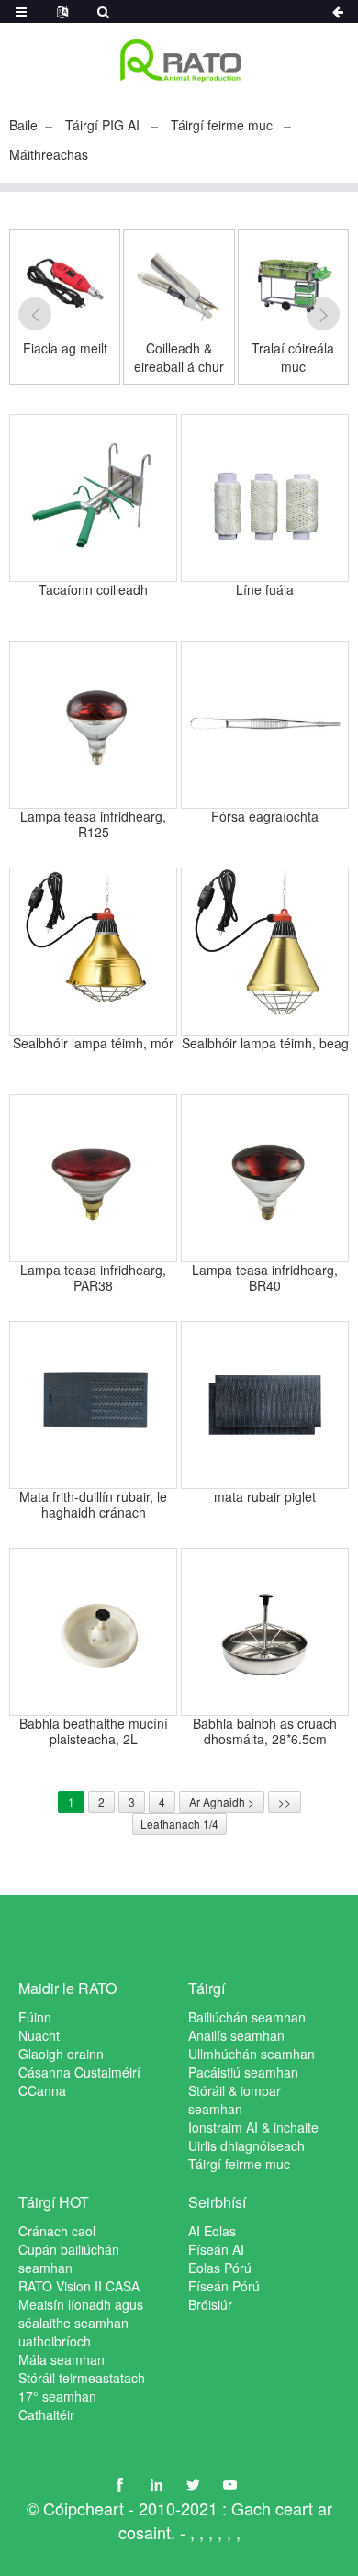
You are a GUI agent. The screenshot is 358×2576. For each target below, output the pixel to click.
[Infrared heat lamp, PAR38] (93, 1178)
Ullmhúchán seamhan (252, 2054)
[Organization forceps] (265, 725)
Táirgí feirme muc (222, 125)
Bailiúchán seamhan (247, 2017)
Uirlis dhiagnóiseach (246, 2145)
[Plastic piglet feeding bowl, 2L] (93, 1632)
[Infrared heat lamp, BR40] (265, 1178)
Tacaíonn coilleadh (93, 590)
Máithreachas (49, 154)
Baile (23, 125)
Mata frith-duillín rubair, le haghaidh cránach (93, 1505)
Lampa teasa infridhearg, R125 (93, 824)
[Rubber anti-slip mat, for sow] (93, 1405)
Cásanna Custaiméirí (79, 2072)
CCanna (42, 2090)
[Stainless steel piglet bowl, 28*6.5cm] (265, 1632)
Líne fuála (265, 590)
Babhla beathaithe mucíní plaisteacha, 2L (94, 1731)
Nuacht (39, 2035)
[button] (35, 314)
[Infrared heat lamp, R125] (93, 725)
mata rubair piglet (265, 1497)
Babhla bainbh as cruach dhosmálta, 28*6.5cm (265, 1731)
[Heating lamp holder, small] (265, 952)
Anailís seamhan (236, 2035)
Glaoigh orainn (61, 2054)
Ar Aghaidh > (222, 1802)
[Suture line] (265, 498)
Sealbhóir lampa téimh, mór (93, 1044)
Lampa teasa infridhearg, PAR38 (93, 1278)
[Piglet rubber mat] (265, 1405)
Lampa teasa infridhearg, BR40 (265, 1278)
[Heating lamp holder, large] (93, 952)
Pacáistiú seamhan (243, 2072)
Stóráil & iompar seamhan (235, 2100)
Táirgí (207, 1988)
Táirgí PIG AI (102, 125)
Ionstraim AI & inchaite (253, 2127)
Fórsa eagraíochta (265, 817)
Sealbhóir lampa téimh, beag (265, 1044)
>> (285, 1802)
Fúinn (35, 2017)
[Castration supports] (93, 498)
